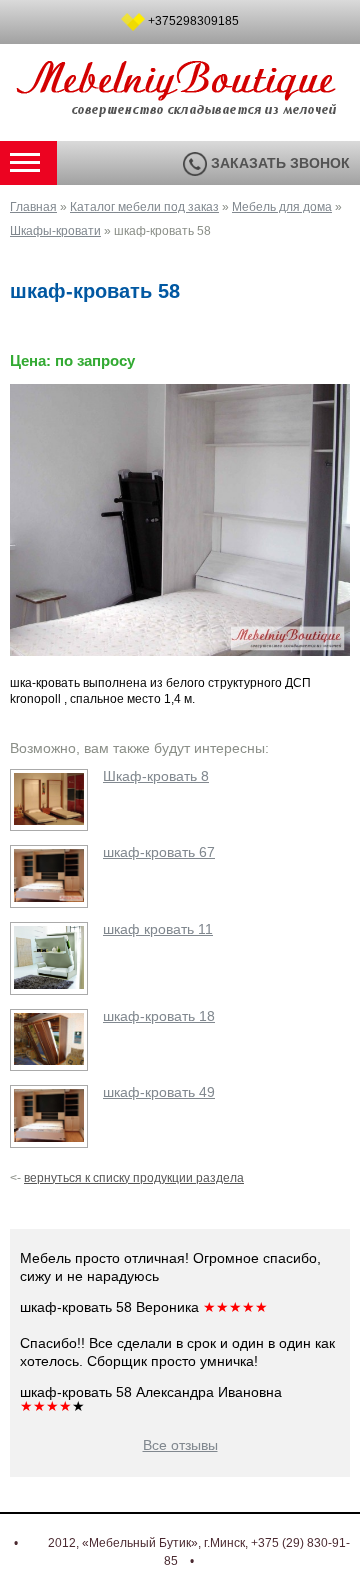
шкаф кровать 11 (158, 929)
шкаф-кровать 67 (159, 852)
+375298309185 (193, 21)
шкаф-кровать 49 (159, 1092)
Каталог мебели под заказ (144, 207)
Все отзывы (180, 1445)
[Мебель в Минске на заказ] (180, 106)
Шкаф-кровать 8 (156, 776)
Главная (33, 207)
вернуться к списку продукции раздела (134, 1178)
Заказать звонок (278, 163)
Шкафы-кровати (55, 231)
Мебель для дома (282, 207)
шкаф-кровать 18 (159, 1016)
